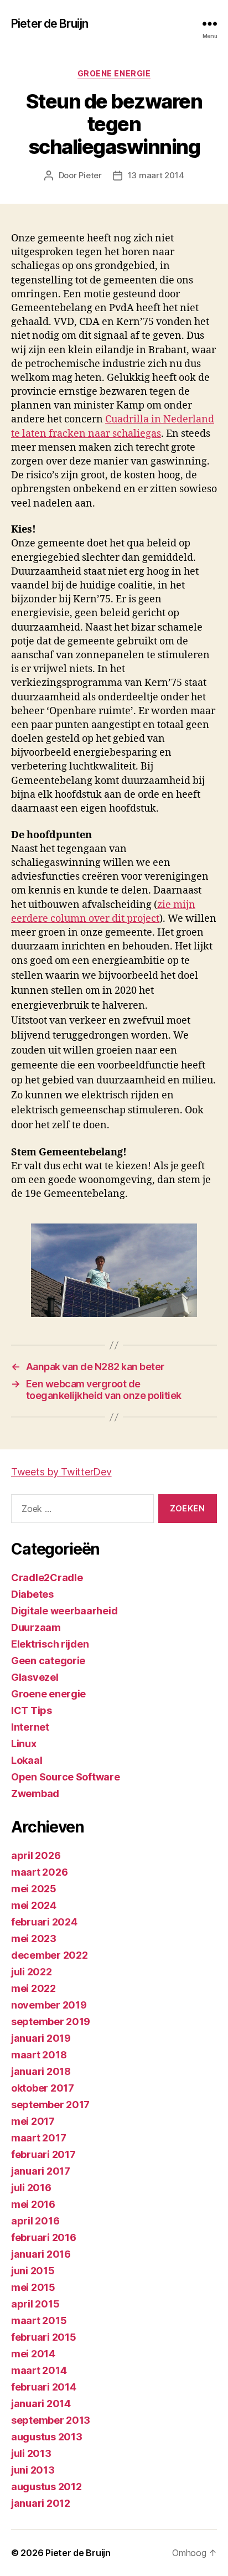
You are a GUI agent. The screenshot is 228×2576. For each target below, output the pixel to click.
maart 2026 (39, 1872)
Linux (24, 1744)
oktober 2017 (43, 2088)
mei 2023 (34, 1939)
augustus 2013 (47, 2437)
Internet (30, 1727)
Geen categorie (48, 1661)
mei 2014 (33, 2354)
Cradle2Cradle (47, 1578)
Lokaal (27, 1760)
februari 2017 (43, 2154)
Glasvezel (35, 1677)
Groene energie (114, 73)
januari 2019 (41, 2038)
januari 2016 (41, 2254)
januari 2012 (41, 2503)
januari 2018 (41, 2071)
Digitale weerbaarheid (64, 1611)
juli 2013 (31, 2453)
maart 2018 (39, 2055)
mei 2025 (34, 1889)
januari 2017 (41, 2171)
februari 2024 (44, 1922)
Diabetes (32, 1594)
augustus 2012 (46, 2487)
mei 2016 (33, 2204)
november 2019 (49, 2005)
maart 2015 (39, 2321)
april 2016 (35, 2221)
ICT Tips (32, 1710)
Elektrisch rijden (50, 1644)
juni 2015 (33, 2271)
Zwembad (35, 1793)
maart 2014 (39, 2370)
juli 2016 (31, 2188)
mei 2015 (33, 2287)
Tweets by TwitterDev (61, 1472)
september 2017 (50, 2105)
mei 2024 (34, 1905)
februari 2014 (44, 2387)
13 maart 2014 (156, 175)
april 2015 (35, 2304)
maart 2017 (38, 2138)
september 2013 (51, 2420)
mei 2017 (33, 2121)
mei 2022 (33, 1988)
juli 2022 (32, 1972)
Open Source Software (66, 1777)
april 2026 (36, 1855)
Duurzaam (36, 1627)
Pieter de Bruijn (50, 24)
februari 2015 (44, 2337)
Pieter (90, 175)
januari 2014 (41, 2404)
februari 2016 (44, 2237)
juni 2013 (33, 2470)
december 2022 (50, 1955)
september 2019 (51, 2022)
